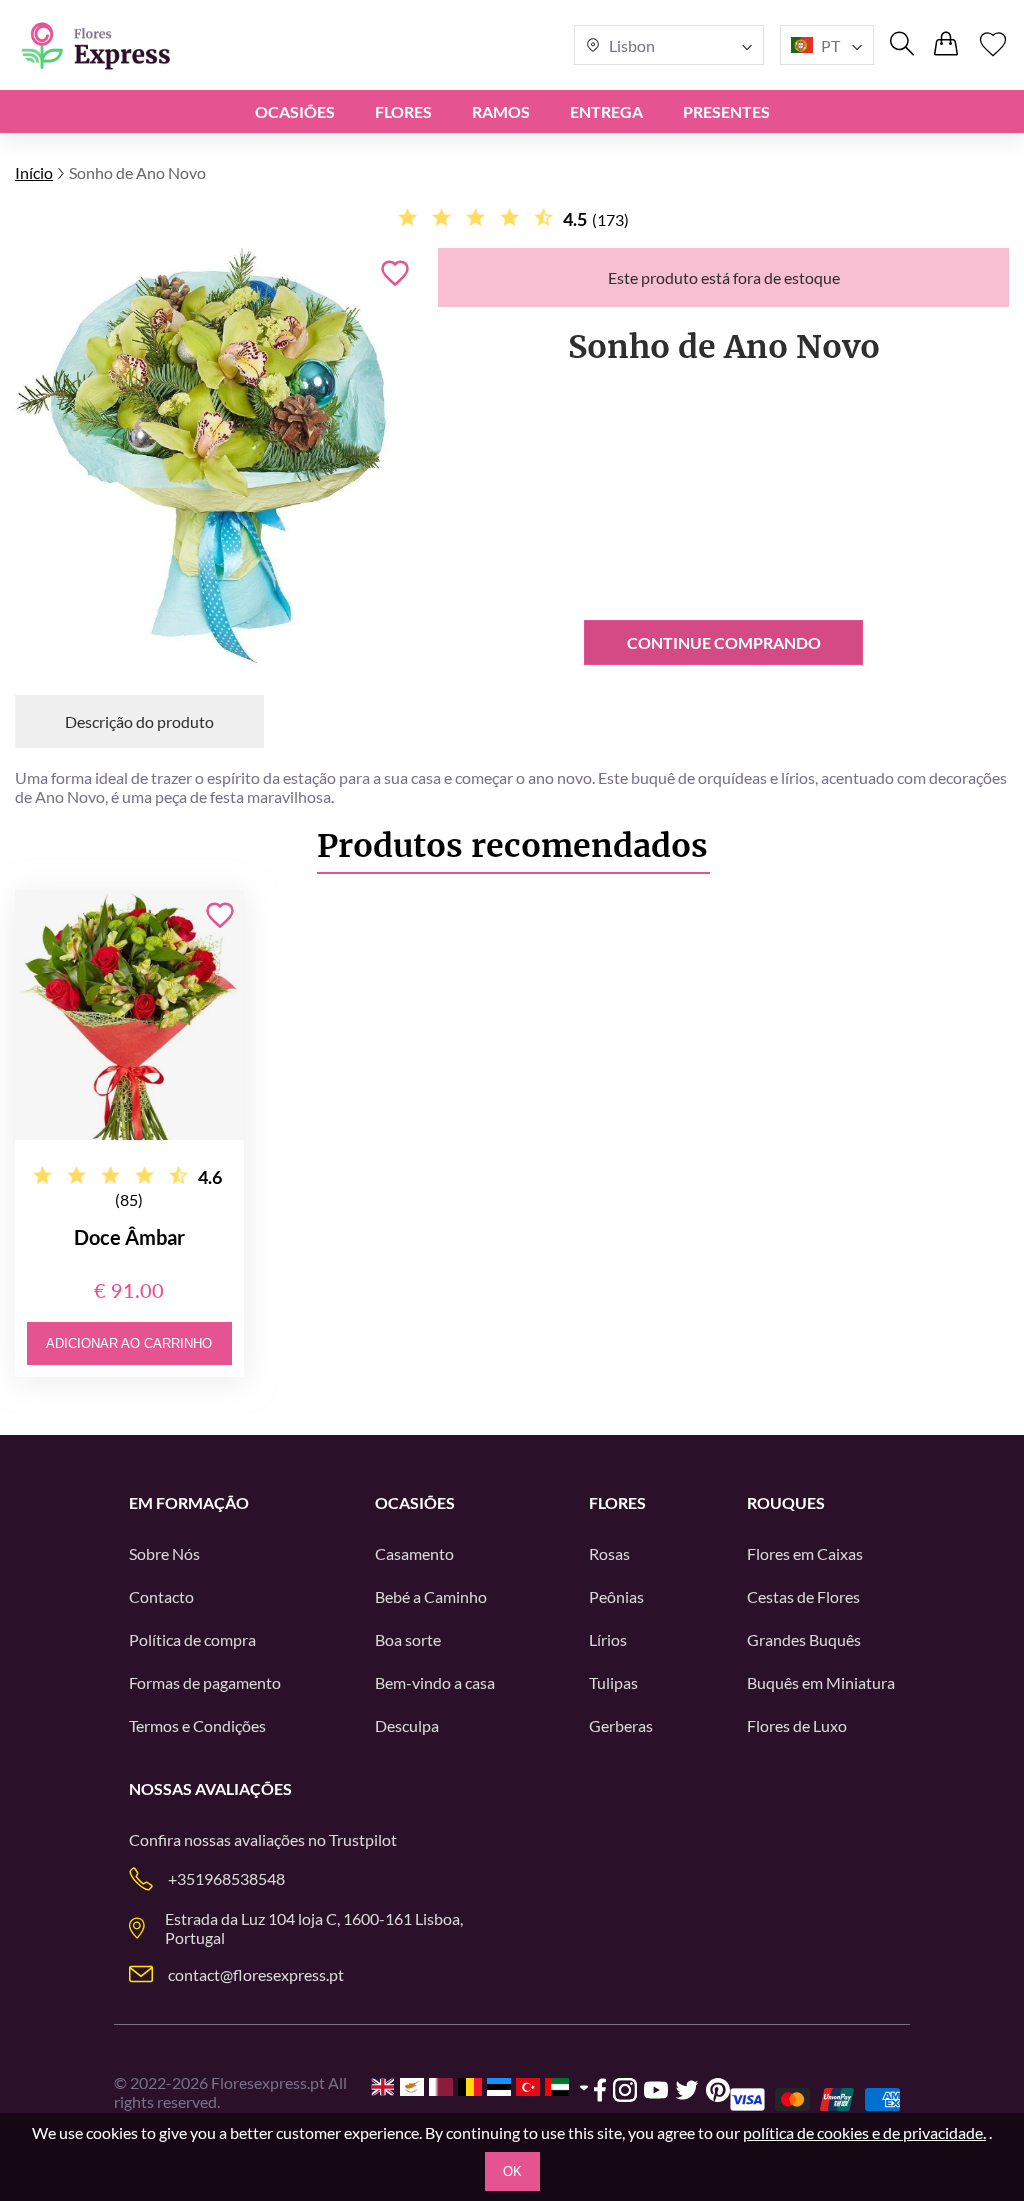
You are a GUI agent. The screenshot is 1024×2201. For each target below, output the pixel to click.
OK (512, 2171)
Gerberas (621, 1725)
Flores (403, 111)
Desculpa (407, 1725)
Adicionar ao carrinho (129, 1343)
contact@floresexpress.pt (256, 1974)
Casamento (414, 1553)
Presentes (726, 111)
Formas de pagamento (205, 1682)
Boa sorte (408, 1639)
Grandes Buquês (804, 1639)
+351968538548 (226, 1878)
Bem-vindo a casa (435, 1682)
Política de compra (192, 1639)
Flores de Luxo (797, 1725)
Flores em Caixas (805, 1553)
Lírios (608, 1639)
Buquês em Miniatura (821, 1682)
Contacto (161, 1596)
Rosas (609, 1553)
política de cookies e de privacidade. (864, 2132)
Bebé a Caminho (431, 1596)
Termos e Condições (197, 1725)
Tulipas (613, 1682)
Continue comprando (724, 642)
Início (34, 172)
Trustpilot (363, 1839)
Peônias (616, 1596)
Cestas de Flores (803, 1596)
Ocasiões (295, 111)
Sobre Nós (164, 1553)
